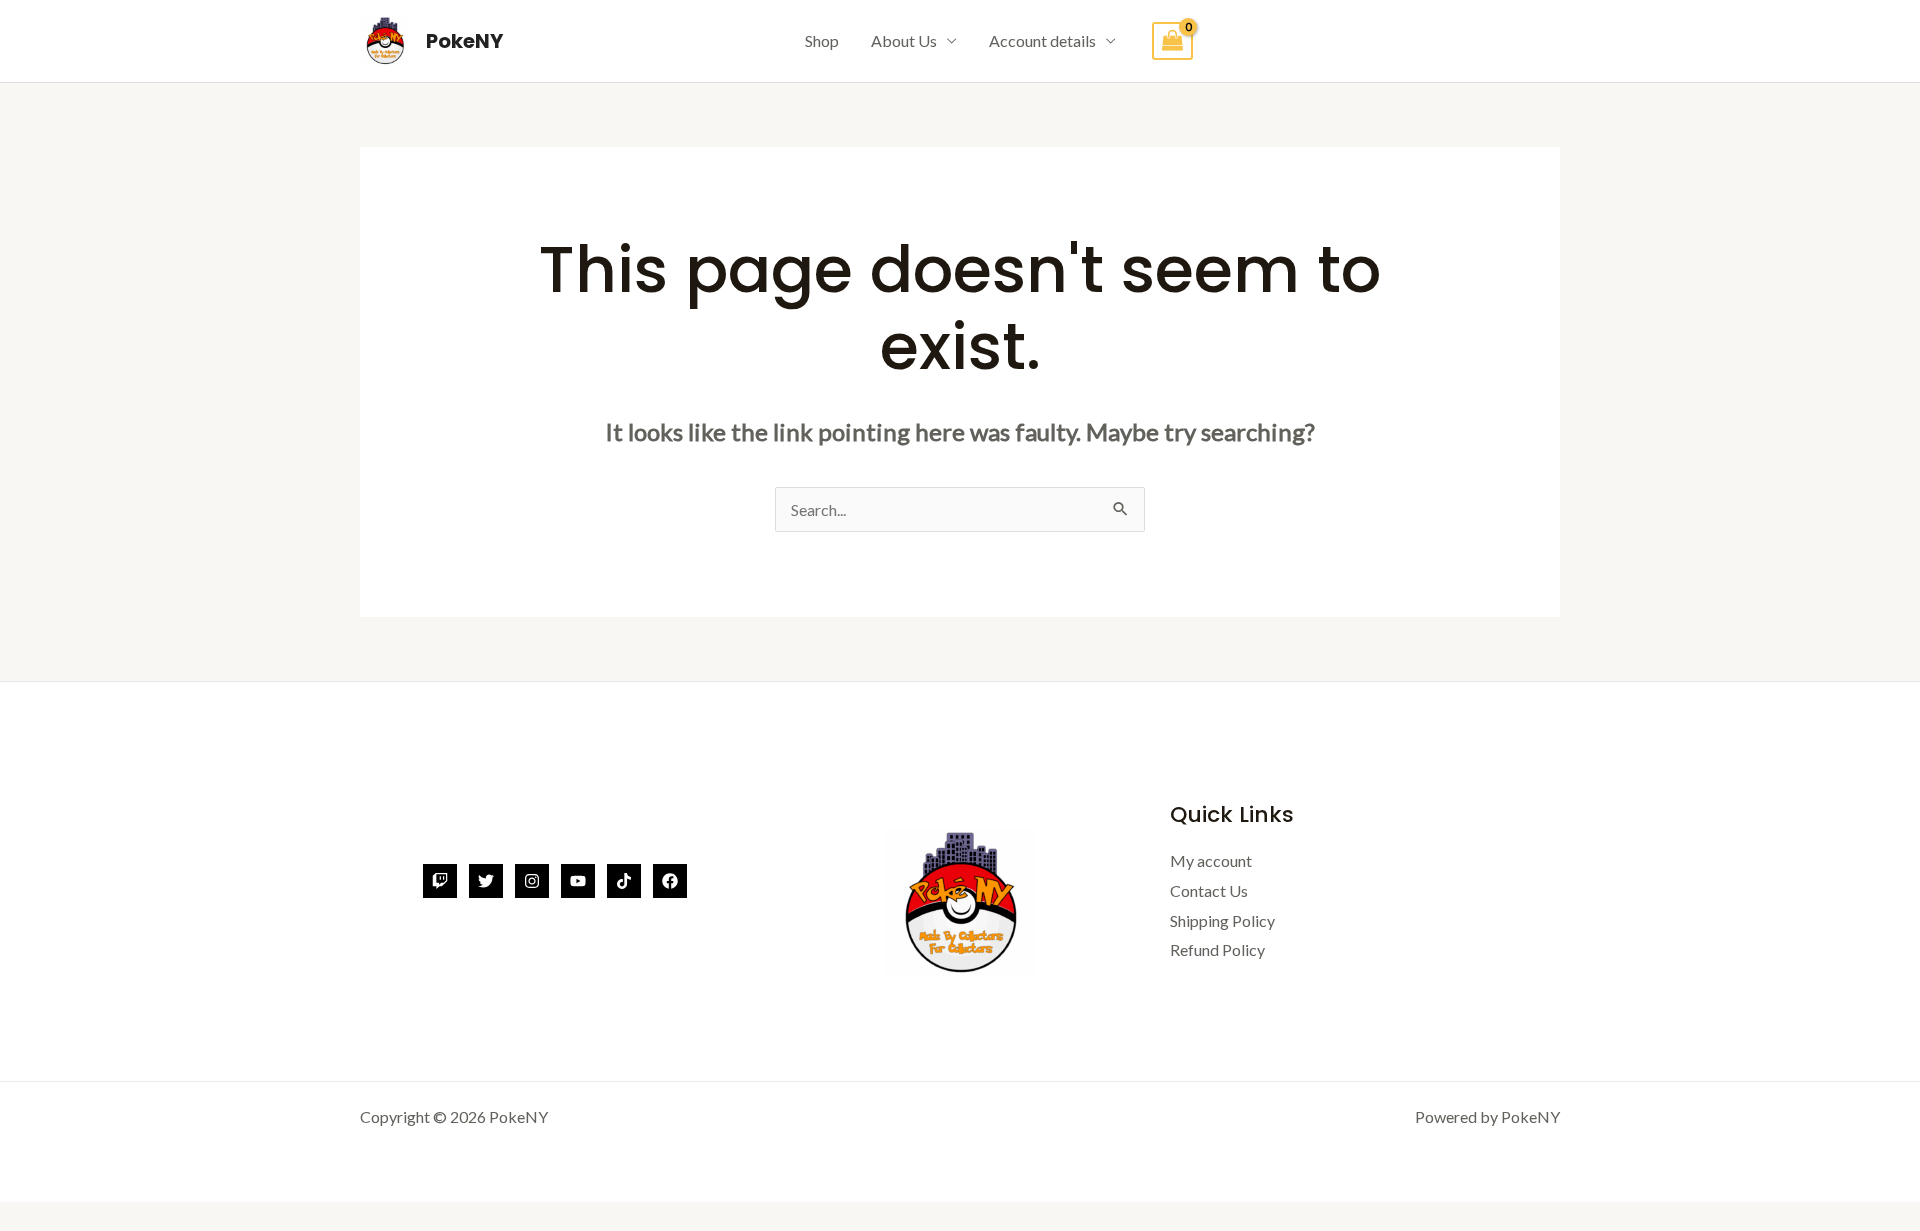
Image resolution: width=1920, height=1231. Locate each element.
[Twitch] (440, 881)
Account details (1042, 40)
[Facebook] (670, 881)
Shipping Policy (1222, 920)
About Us (904, 40)
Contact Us (1209, 890)
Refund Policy (1217, 949)
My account (1211, 860)
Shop (822, 40)
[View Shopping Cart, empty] (1173, 41)
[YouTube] (578, 881)
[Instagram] (532, 881)
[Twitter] (486, 881)
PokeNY (464, 41)
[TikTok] (624, 881)
